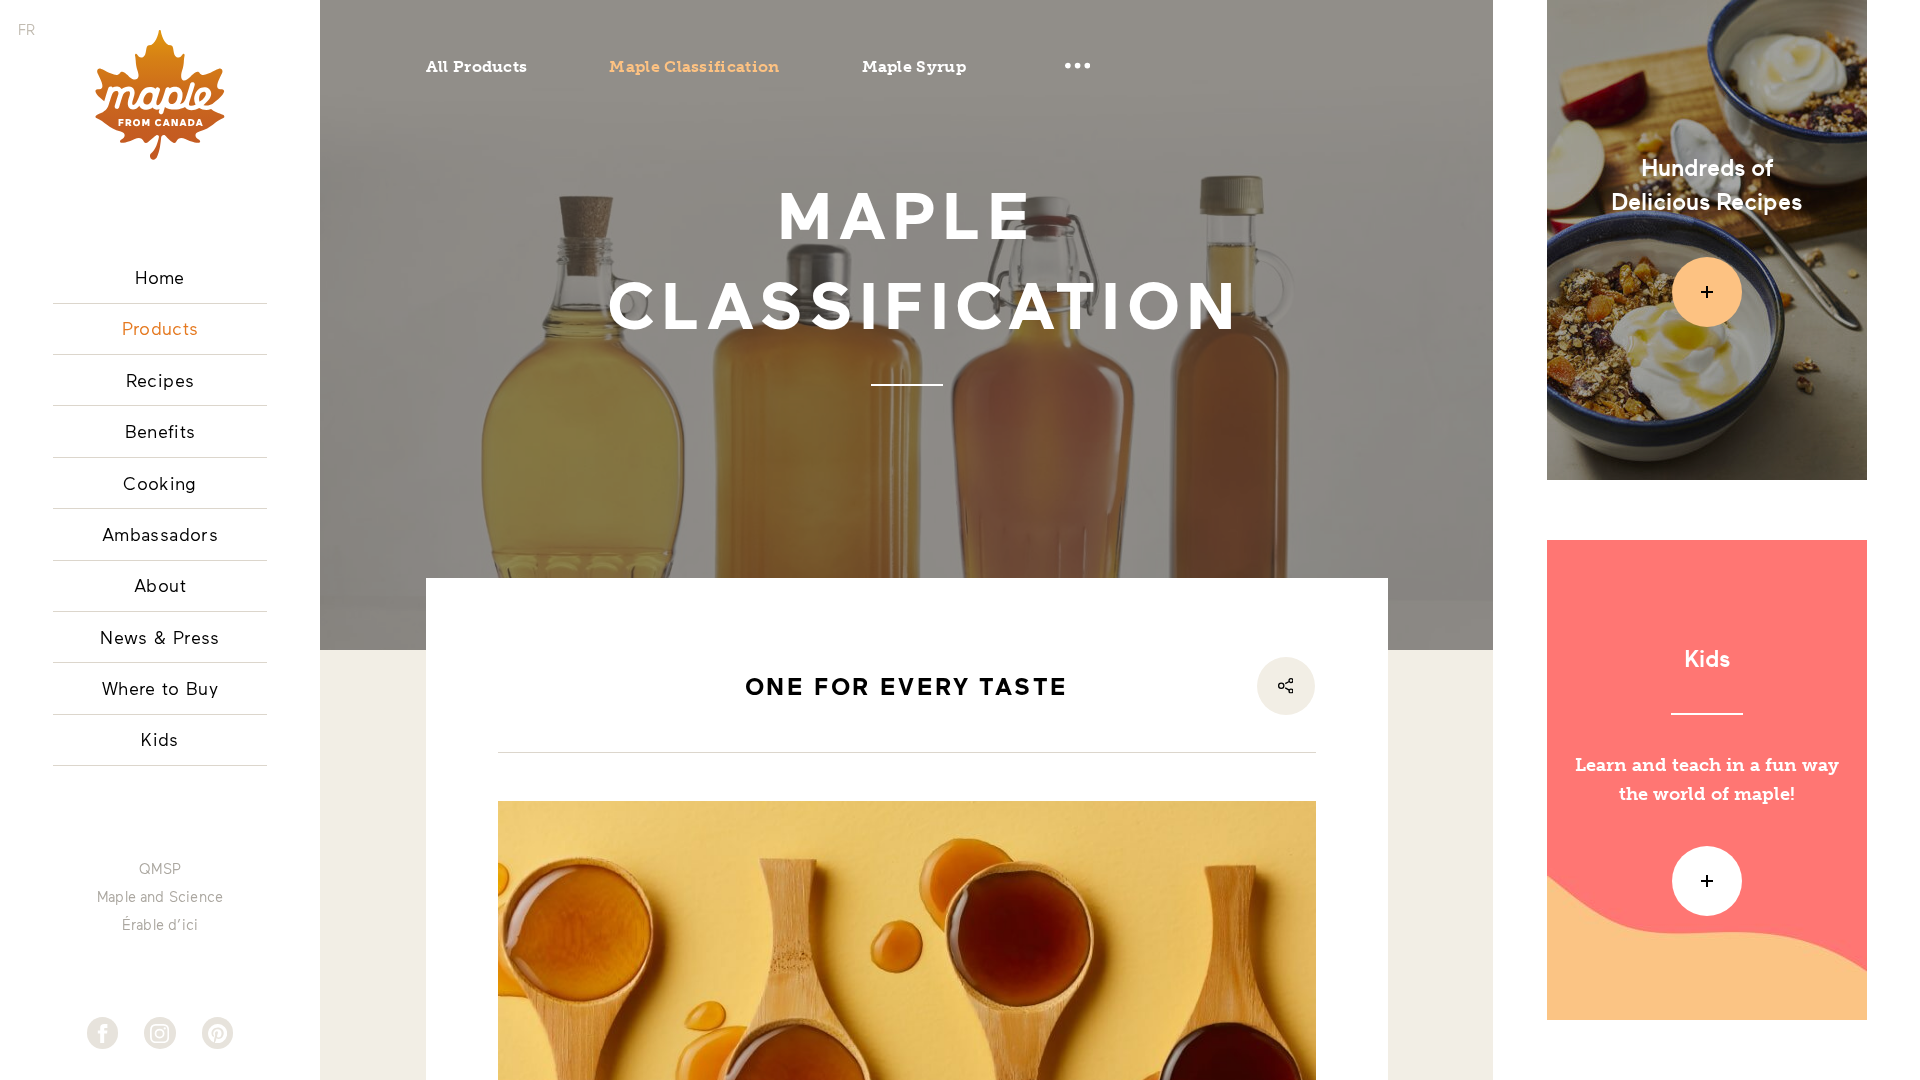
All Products (477, 66)
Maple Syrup (914, 66)
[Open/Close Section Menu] (1078, 66)
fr (26, 29)
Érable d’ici (160, 925)
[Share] (1286, 686)
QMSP (160, 869)
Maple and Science (160, 897)
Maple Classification (694, 66)
